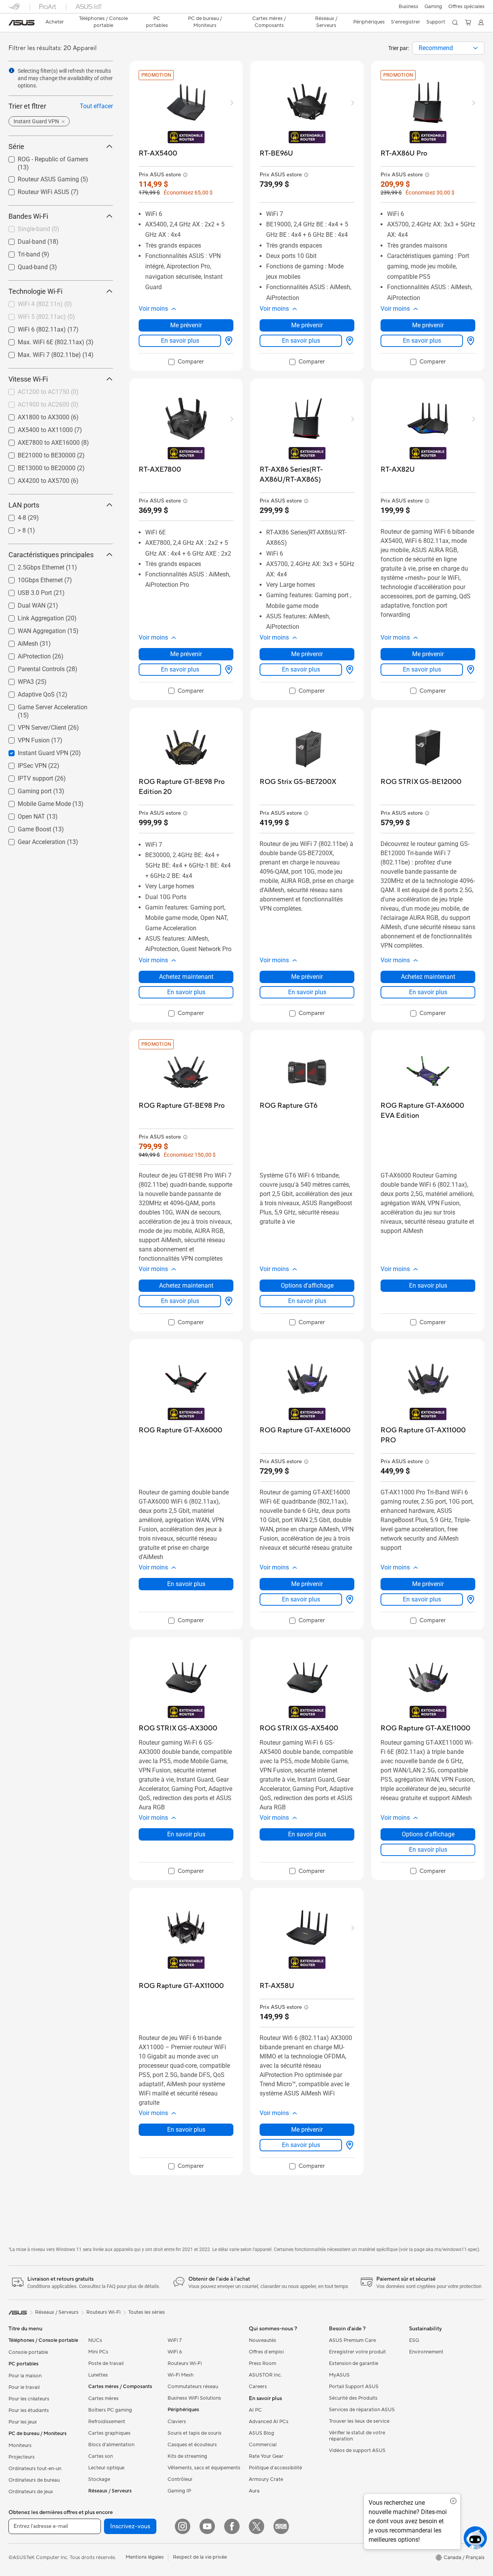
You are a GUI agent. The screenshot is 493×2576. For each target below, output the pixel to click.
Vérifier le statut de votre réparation (357, 2436)
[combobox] (448, 48)
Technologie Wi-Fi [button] (35, 291)
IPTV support (26, 776)
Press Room (262, 2363)
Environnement (426, 2352)
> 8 (13, 528)
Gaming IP (179, 2491)
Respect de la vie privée (200, 2557)
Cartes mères (103, 2398)
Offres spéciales (466, 7)
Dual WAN (22, 604)
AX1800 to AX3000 (34, 415)
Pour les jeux (23, 2422)
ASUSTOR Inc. (265, 2375)
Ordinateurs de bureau (34, 2480)
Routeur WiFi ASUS (34, 190)
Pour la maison (25, 2376)
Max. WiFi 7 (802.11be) (40, 353)
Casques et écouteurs (192, 2445)
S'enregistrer (406, 22)
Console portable (28, 2352)
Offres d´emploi (266, 2352)
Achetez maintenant (186, 977)
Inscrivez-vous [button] (130, 2526)
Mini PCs (98, 2352)
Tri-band (20, 252)
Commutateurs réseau (193, 2387)
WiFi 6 (175, 2352)
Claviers (177, 2422)
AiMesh (19, 642)
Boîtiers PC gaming (110, 2410)
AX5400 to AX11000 (36, 428)
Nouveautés (262, 2340)
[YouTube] (207, 2526)
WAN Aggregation (33, 629)
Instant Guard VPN (34, 751)
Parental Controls (32, 667)
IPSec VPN (23, 764)
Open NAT (22, 815)
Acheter (55, 22)
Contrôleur (180, 2479)
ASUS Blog (262, 2433)
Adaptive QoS (27, 693)
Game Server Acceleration (43, 705)
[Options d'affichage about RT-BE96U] (348, 341)
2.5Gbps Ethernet (32, 565)
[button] (408, 7)
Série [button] (16, 147)
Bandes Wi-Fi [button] (28, 216)
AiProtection (25, 654)
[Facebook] (232, 2526)
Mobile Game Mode (35, 802)
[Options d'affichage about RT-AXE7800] (227, 670)
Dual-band (23, 240)
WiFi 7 (175, 2340)
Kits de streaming (187, 2456)
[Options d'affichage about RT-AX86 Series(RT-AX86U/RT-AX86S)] (348, 670)
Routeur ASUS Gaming (39, 177)
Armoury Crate (266, 2479)
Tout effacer (96, 106)
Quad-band (23, 265)
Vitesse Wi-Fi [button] (28, 379)
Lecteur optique (106, 2468)
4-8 (13, 516)
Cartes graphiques (109, 2433)
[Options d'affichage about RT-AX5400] (227, 341)
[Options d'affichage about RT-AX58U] (348, 2145)
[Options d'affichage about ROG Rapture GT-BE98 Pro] (227, 1301)
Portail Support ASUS (354, 2387)
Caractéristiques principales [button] (51, 555)
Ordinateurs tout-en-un (35, 2469)
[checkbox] (186, 362)
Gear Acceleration (32, 840)
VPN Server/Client (33, 726)
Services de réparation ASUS (362, 2410)
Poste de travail (106, 2363)
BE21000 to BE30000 (37, 453)
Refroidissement (107, 2422)
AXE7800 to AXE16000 (39, 441)
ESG (414, 2340)
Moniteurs (20, 2445)
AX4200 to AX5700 (34, 479)
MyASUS (339, 2375)
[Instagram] (183, 2526)
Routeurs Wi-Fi (185, 2363)
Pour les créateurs (29, 2399)
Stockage (99, 2479)
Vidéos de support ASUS (357, 2450)
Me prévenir (186, 325)
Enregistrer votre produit (357, 2352)
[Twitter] (257, 2526)
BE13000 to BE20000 (37, 466)
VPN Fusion (24, 738)
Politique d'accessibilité (275, 2468)
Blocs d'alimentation (111, 2445)
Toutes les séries (147, 2312)
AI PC (255, 2410)
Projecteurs (22, 2457)
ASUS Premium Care (352, 2340)
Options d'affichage (307, 1285)
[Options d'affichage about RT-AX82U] (469, 670)
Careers (258, 2387)
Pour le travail (24, 2387)
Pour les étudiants (29, 2410)
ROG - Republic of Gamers (44, 157)
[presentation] (475, 48)
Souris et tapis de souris (195, 2433)
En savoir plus (180, 341)
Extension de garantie (354, 2363)
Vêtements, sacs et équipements (204, 2468)
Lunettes (98, 2375)
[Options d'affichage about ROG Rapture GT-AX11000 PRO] (469, 1600)
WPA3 (17, 680)
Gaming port (25, 789)
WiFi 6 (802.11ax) (33, 327)
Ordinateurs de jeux (31, 2492)
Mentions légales (145, 2557)
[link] (22, 23)
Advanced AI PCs (269, 2422)
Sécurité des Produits (353, 2398)
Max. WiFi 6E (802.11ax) (42, 340)
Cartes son (101, 2456)
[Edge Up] (281, 2526)
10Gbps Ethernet (31, 578)
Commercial (263, 2445)
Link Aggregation (32, 616)
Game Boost (25, 827)
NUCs (95, 2340)
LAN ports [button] (24, 505)
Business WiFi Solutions (194, 2398)
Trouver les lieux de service (359, 2421)
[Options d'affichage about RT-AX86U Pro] (469, 341)
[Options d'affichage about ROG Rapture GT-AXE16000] (348, 1600)
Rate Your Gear (266, 2456)
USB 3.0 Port (26, 591)
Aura (254, 2491)
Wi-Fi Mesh (181, 2375)
